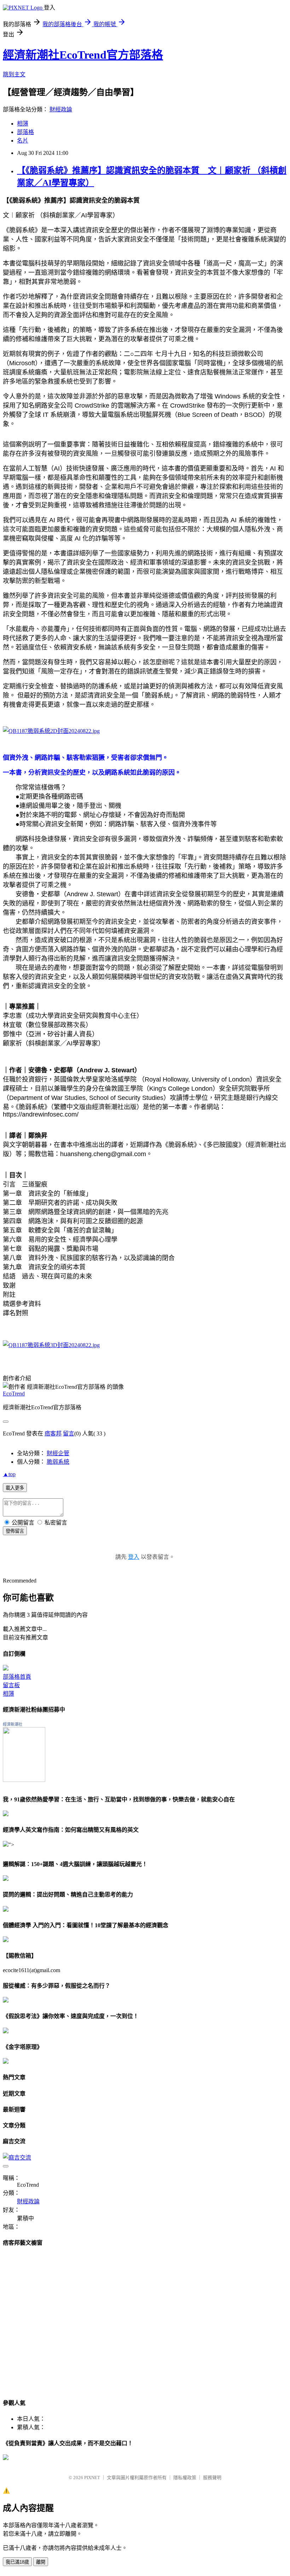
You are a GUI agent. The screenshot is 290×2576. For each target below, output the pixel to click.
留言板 (11, 1685)
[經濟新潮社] (24, 1780)
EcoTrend (14, 1394)
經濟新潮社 (13, 1724)
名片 (23, 141)
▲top (9, 1474)
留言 (69, 1433)
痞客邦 (53, 1433)
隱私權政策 (185, 2478)
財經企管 (58, 1453)
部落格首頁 (17, 1677)
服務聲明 (212, 2478)
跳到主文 (14, 74)
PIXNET (92, 2478)
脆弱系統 (58, 1462)
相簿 (23, 124)
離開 (41, 2562)
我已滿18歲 (17, 2562)
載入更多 (15, 1488)
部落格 (25, 132)
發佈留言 (15, 1531)
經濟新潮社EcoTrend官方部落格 (83, 55)
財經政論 (61, 109)
